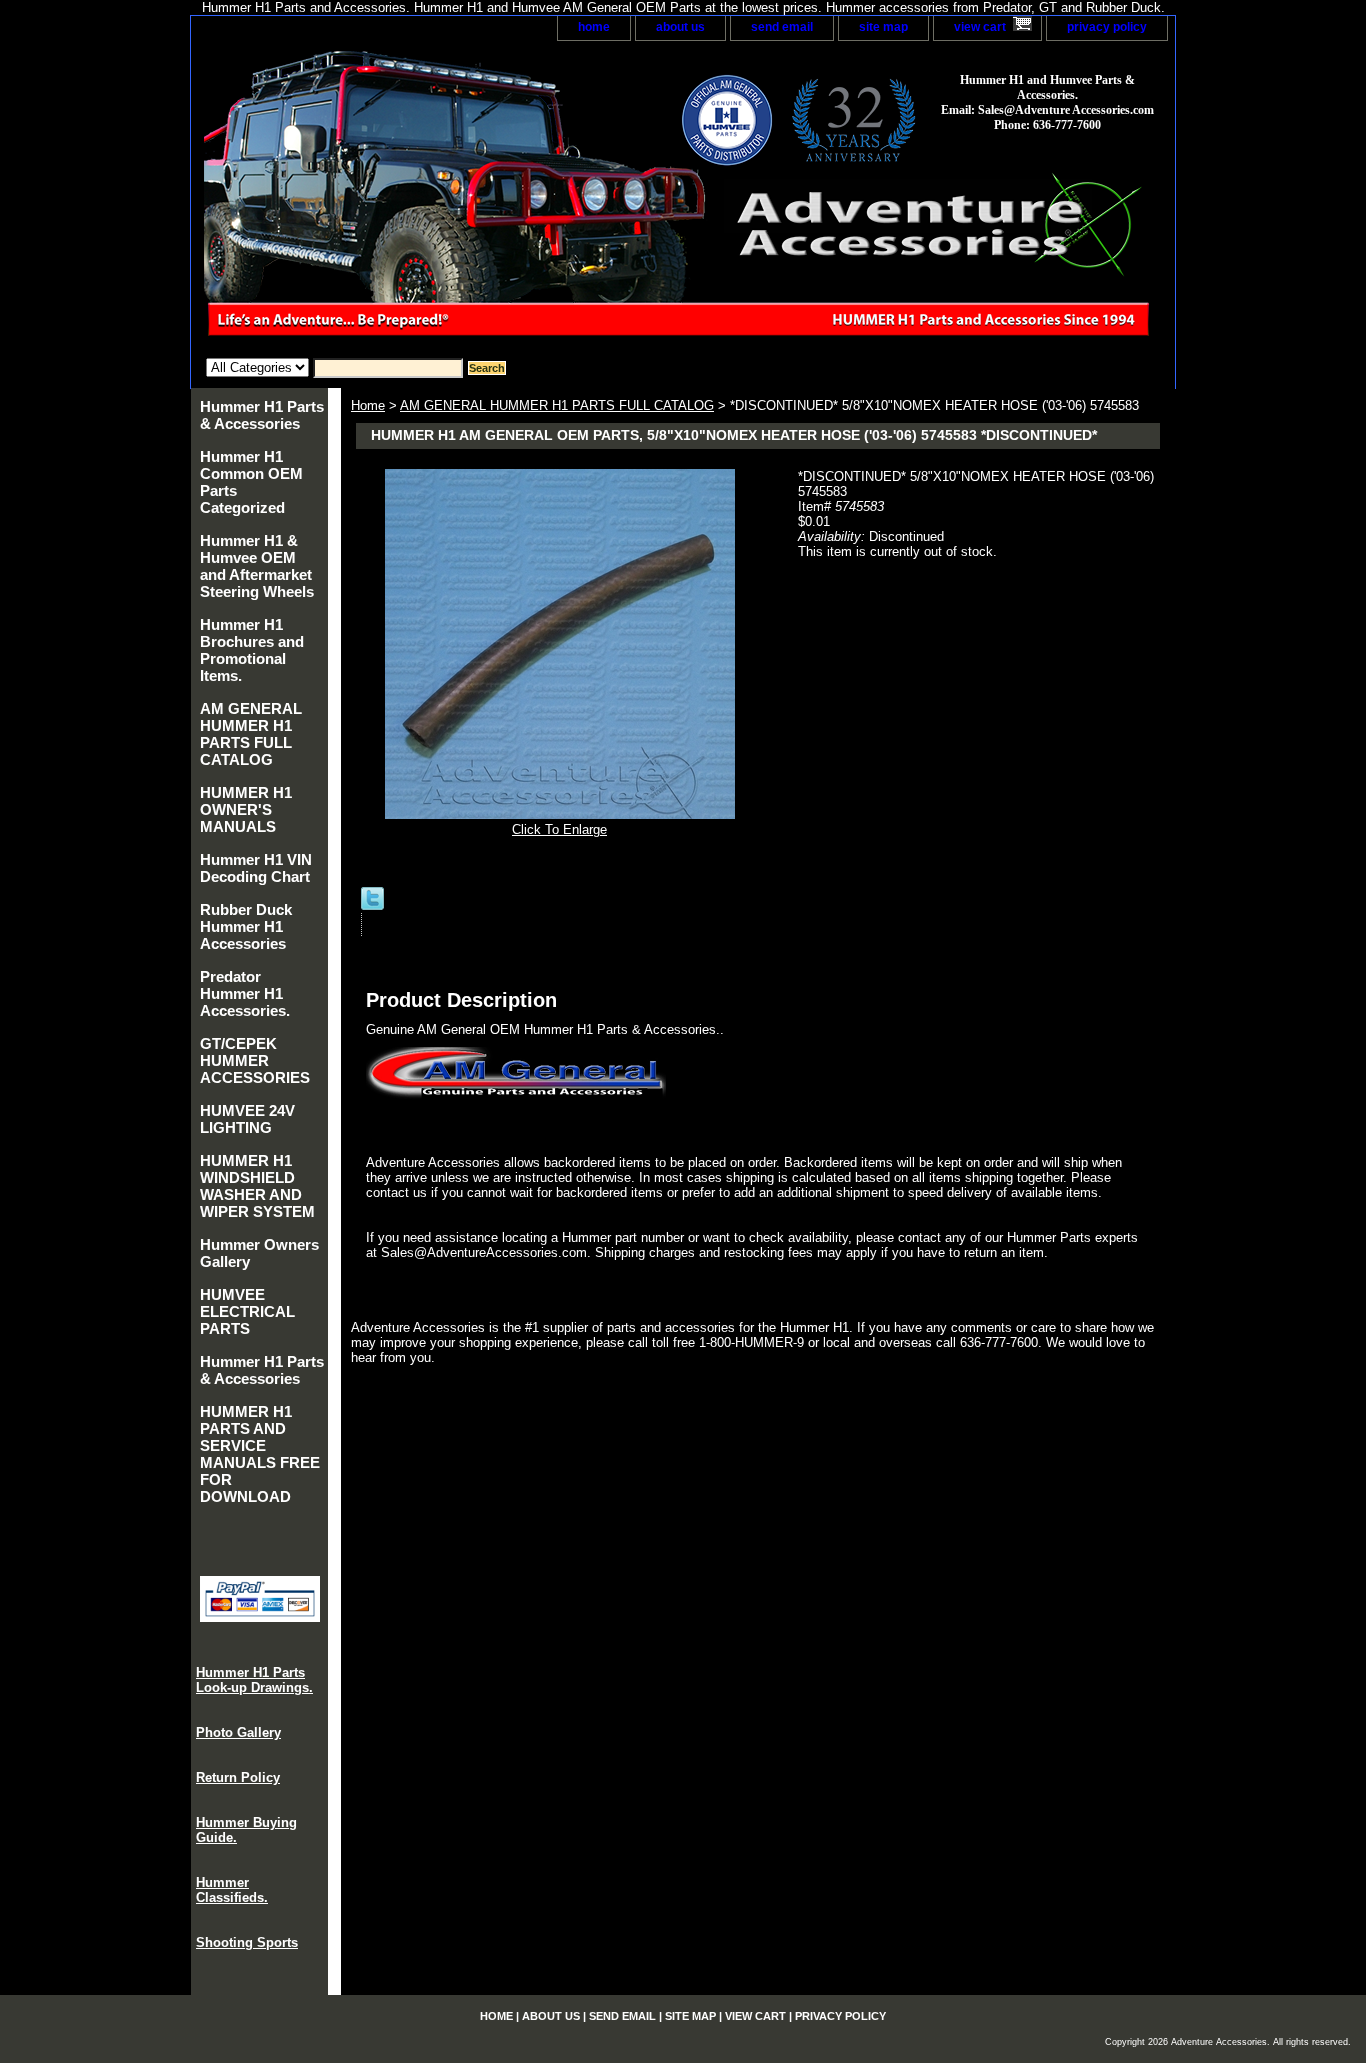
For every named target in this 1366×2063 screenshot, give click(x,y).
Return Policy (238, 1777)
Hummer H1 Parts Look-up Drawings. (254, 1680)
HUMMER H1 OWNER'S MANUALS (246, 809)
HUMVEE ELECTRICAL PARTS (247, 1311)
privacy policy (1107, 27)
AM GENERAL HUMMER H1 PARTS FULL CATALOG (557, 405)
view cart (980, 27)
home (594, 27)
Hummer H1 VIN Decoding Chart (256, 868)
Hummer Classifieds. (232, 1890)
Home (368, 405)
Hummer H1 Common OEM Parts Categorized (251, 482)
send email (782, 27)
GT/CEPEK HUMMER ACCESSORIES (255, 1060)
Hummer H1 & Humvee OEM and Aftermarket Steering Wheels (257, 566)
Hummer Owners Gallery (259, 1253)
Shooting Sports (247, 1942)
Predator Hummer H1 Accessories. (245, 993)
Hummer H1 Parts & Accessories (262, 415)
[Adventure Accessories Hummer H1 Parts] (441, 199)
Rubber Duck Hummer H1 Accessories (246, 926)
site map (883, 27)
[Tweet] (372, 905)
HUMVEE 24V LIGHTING (247, 1119)
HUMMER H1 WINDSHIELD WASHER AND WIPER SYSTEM (257, 1186)
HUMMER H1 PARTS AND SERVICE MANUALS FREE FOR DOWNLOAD (260, 1454)
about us (680, 27)
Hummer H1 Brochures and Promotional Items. (252, 650)
